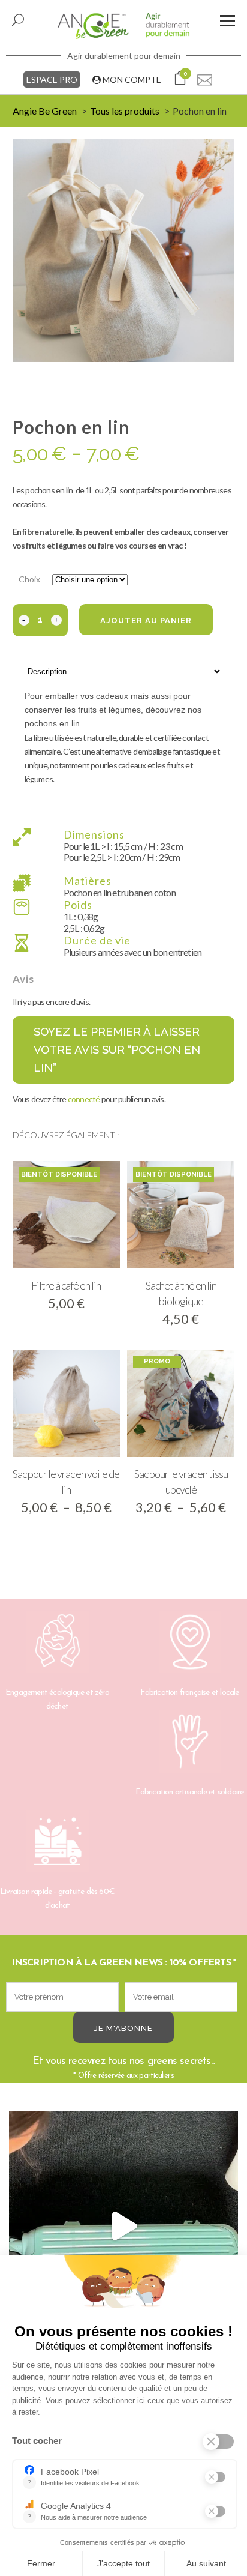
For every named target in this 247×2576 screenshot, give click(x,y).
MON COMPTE (131, 80)
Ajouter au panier (146, 620)
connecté (84, 1099)
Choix (29, 579)
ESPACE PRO (52, 80)
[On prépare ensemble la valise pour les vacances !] (123, 2226)
